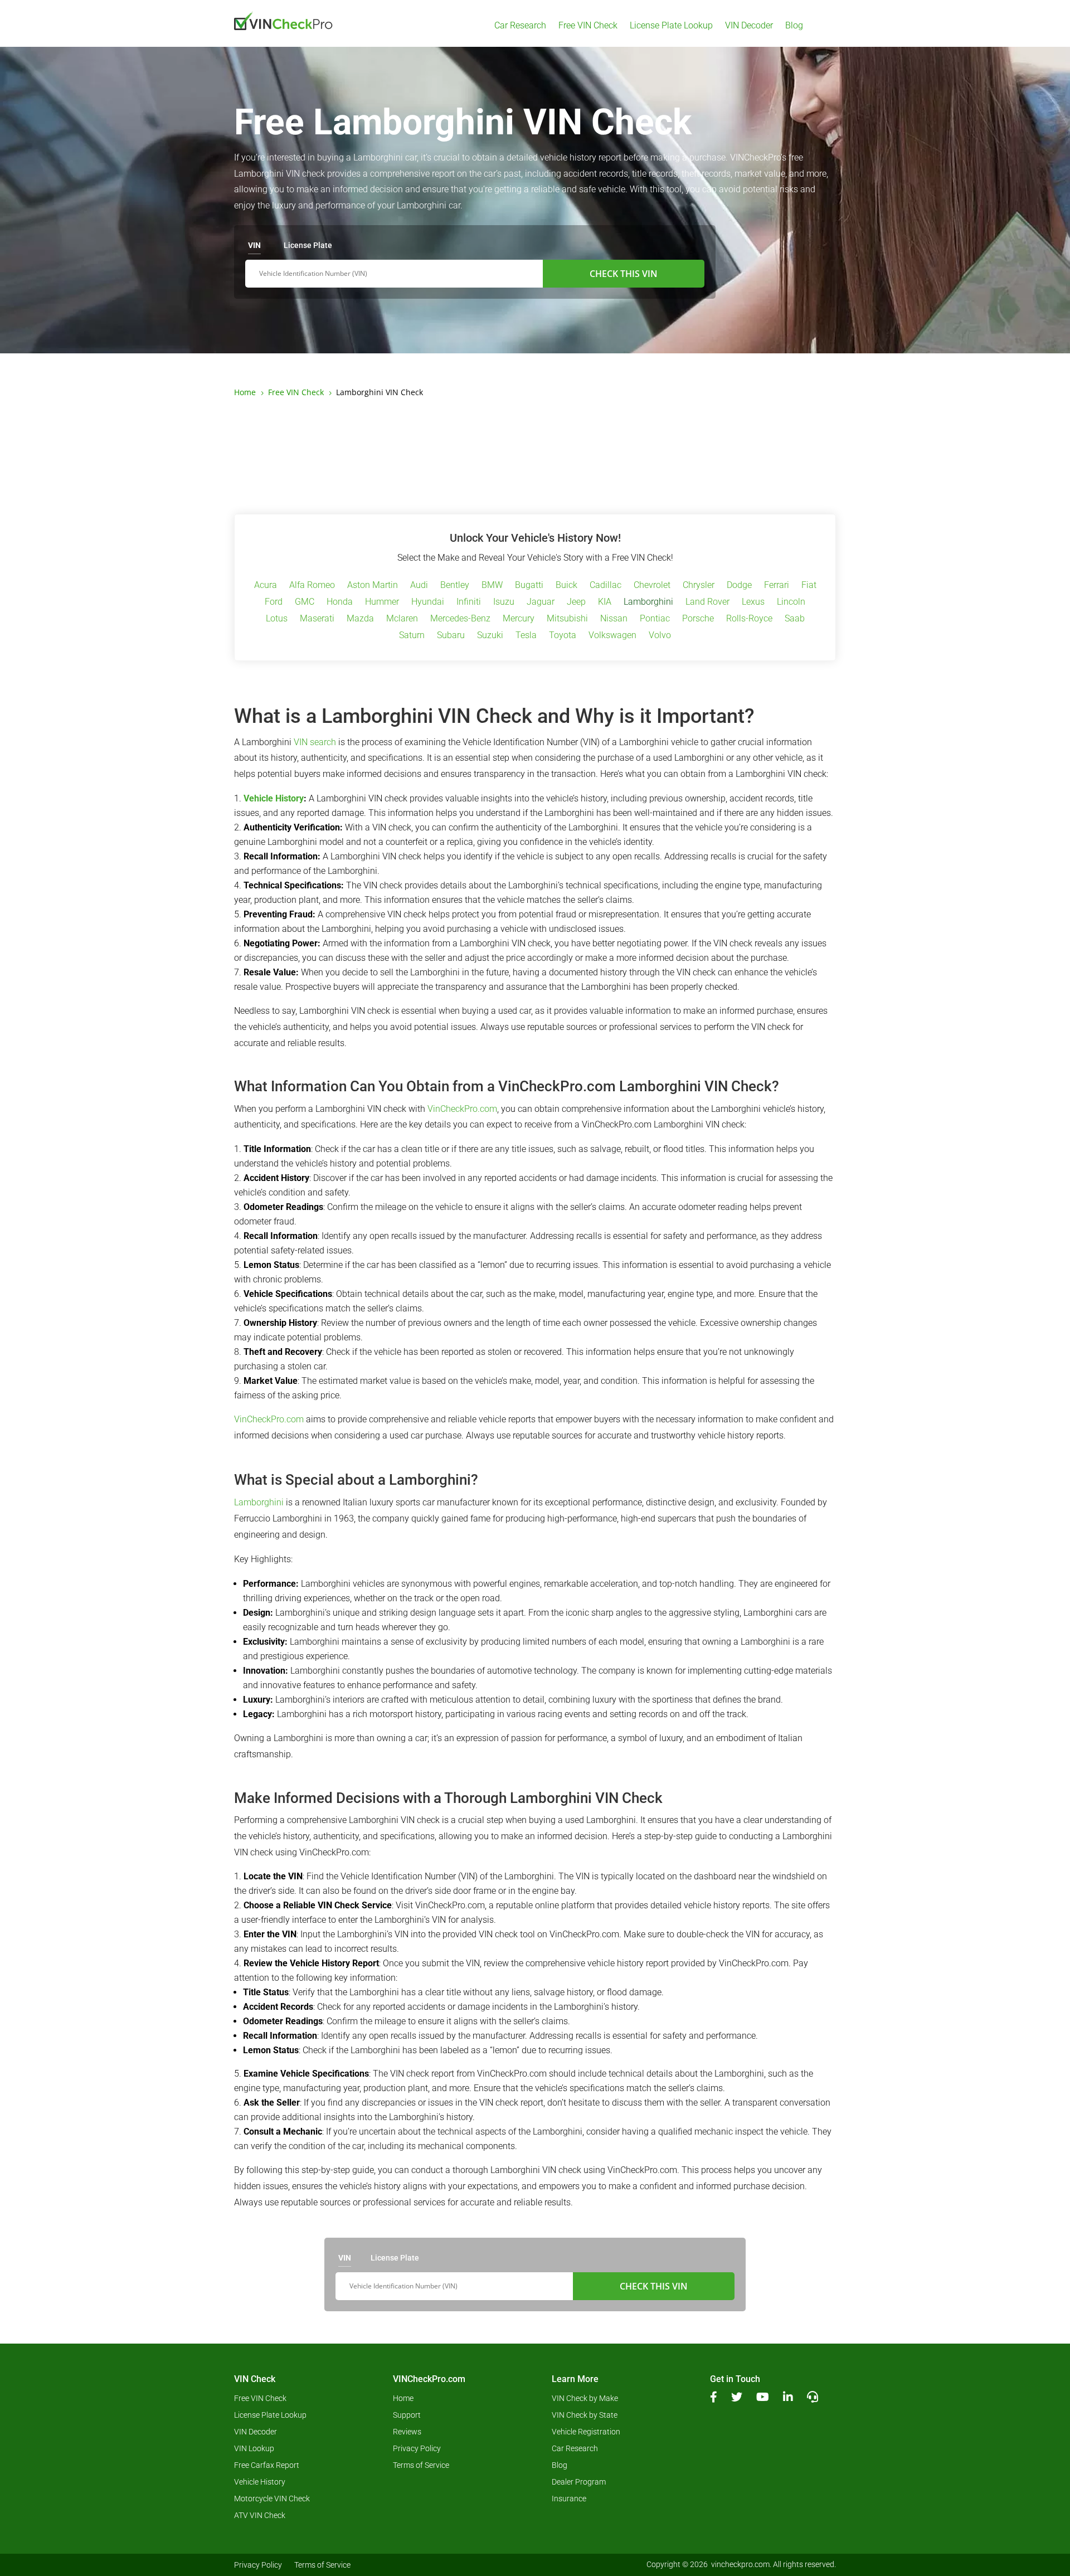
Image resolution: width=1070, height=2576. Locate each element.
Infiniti (469, 602)
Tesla (526, 636)
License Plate (308, 245)
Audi (419, 586)
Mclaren (402, 619)
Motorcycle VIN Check (272, 2499)
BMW (492, 586)
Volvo (660, 636)
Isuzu (504, 602)
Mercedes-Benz (460, 619)
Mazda (360, 619)
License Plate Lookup (671, 26)
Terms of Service (421, 2465)
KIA (605, 602)
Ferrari (777, 586)
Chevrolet (652, 586)
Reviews (407, 2432)
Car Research (520, 26)
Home (403, 2398)
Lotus (277, 619)
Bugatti (529, 586)
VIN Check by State (585, 2415)
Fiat (809, 586)
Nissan (614, 619)
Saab (795, 619)
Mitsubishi (567, 619)
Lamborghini (648, 602)
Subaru (451, 636)
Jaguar (541, 602)
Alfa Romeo (312, 586)
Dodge (739, 586)
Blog (794, 26)
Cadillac (605, 586)
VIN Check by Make (585, 2398)
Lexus (753, 602)
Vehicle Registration (586, 2432)
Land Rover (707, 602)
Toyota (563, 636)
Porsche (698, 619)
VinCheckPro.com (462, 1109)
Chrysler (699, 586)
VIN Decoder (749, 26)
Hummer (382, 602)
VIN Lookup (254, 2449)
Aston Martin (373, 586)
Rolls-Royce (749, 619)
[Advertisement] (535, 456)
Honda (340, 602)
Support (407, 2415)
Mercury (519, 619)
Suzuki (490, 636)
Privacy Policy (417, 2449)
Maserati (317, 619)
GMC (305, 602)
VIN (254, 245)
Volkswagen (612, 636)
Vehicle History (274, 798)
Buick (566, 586)
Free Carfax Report (267, 2465)
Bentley (455, 586)
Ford (274, 602)
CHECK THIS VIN (624, 274)
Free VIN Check (588, 26)
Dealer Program (579, 2482)
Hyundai (428, 602)
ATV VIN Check (260, 2516)
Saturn (412, 636)
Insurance (569, 2499)
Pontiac (655, 619)
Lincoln (791, 602)
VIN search (315, 742)
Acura (266, 586)
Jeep (576, 602)
